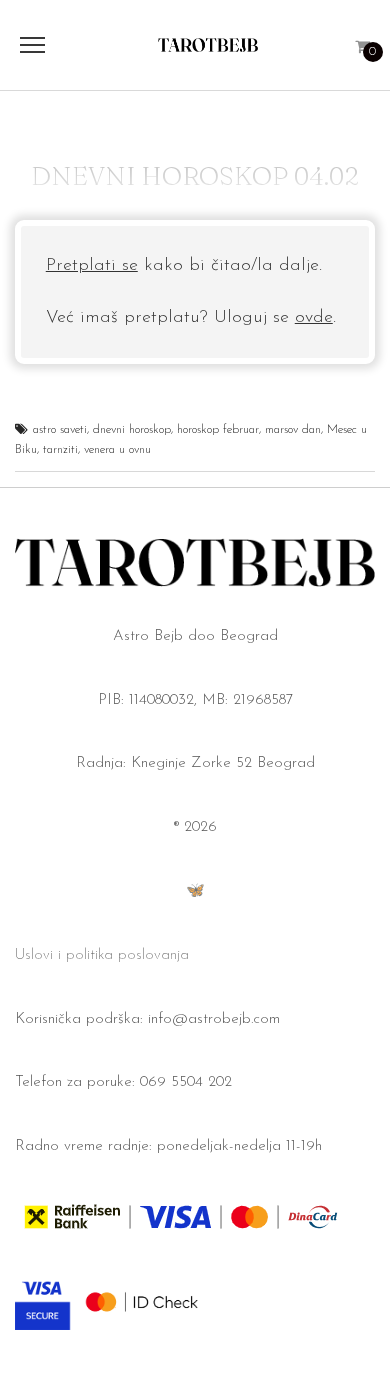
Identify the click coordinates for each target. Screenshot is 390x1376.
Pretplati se (92, 266)
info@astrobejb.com (214, 1019)
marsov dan (293, 430)
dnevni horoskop (132, 430)
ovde (314, 318)
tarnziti (60, 450)
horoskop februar (218, 430)
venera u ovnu (117, 450)
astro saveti (60, 430)
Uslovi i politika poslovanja (102, 955)
